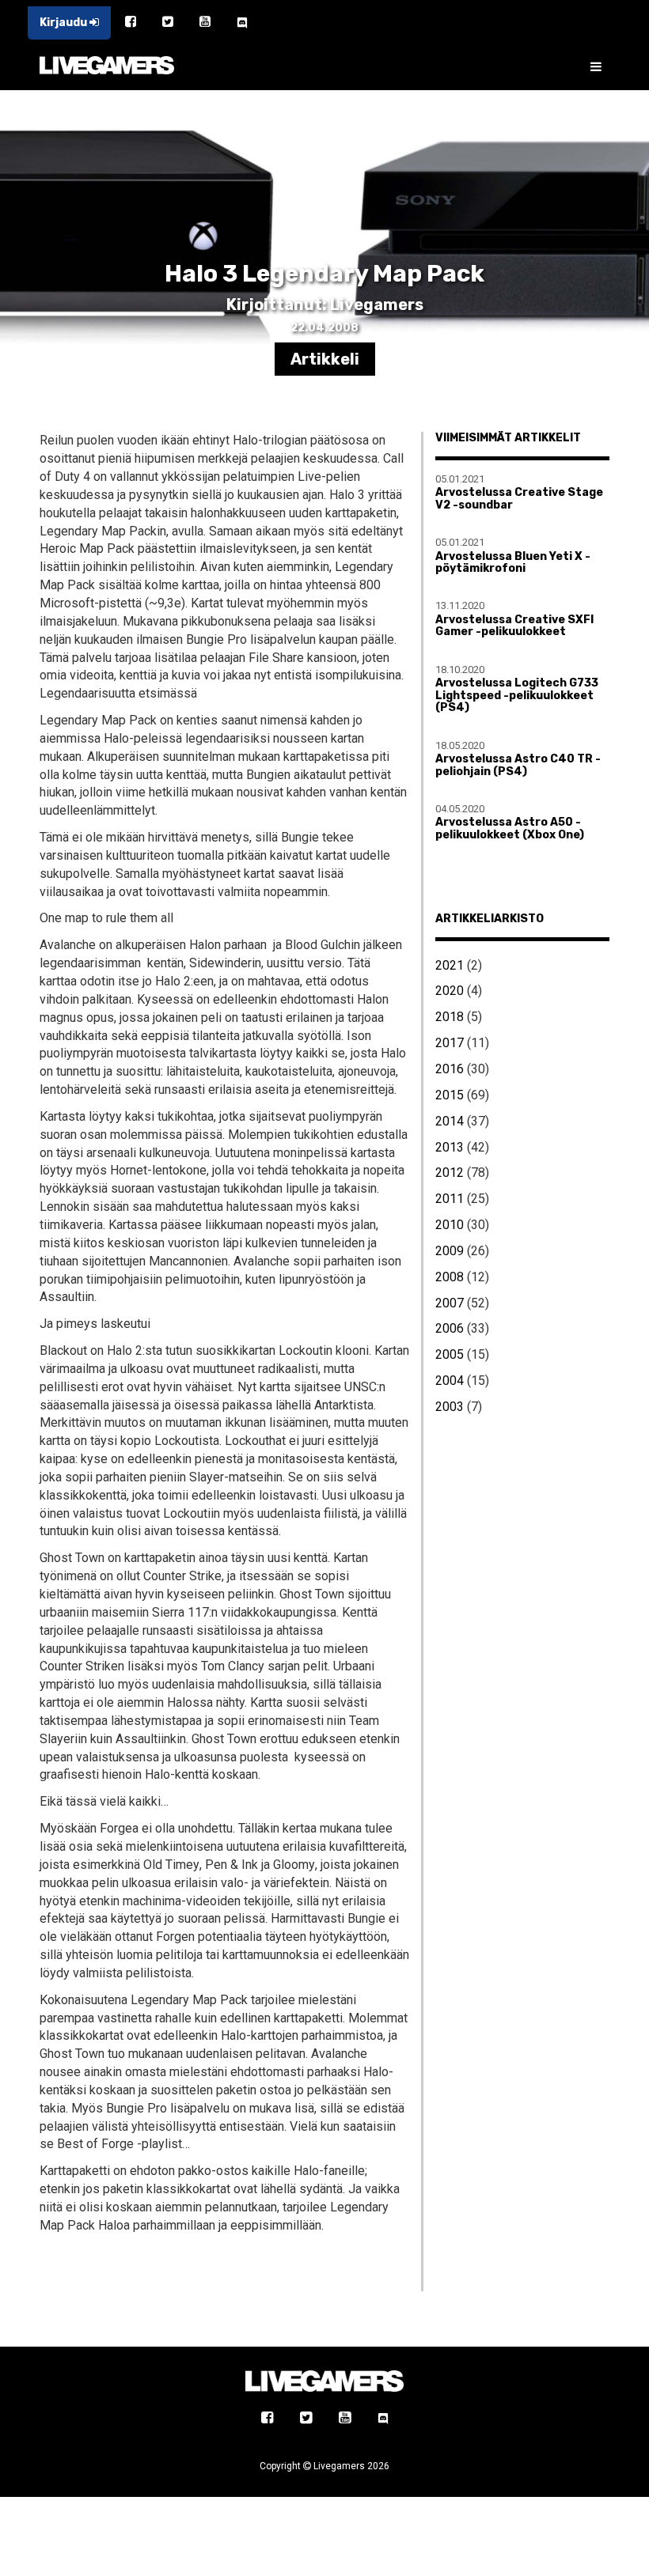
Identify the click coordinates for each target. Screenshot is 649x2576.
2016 (450, 1069)
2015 (450, 1095)
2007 (450, 1303)
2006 (450, 1328)
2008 (450, 1277)
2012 (450, 1173)
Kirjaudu (65, 23)
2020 (450, 991)
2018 (450, 1017)
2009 (450, 1251)
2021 (450, 965)
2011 (450, 1199)
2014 (450, 1121)
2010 (450, 1225)
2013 (450, 1147)
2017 (450, 1043)
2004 (450, 1381)
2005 (450, 1354)
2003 (450, 1407)
